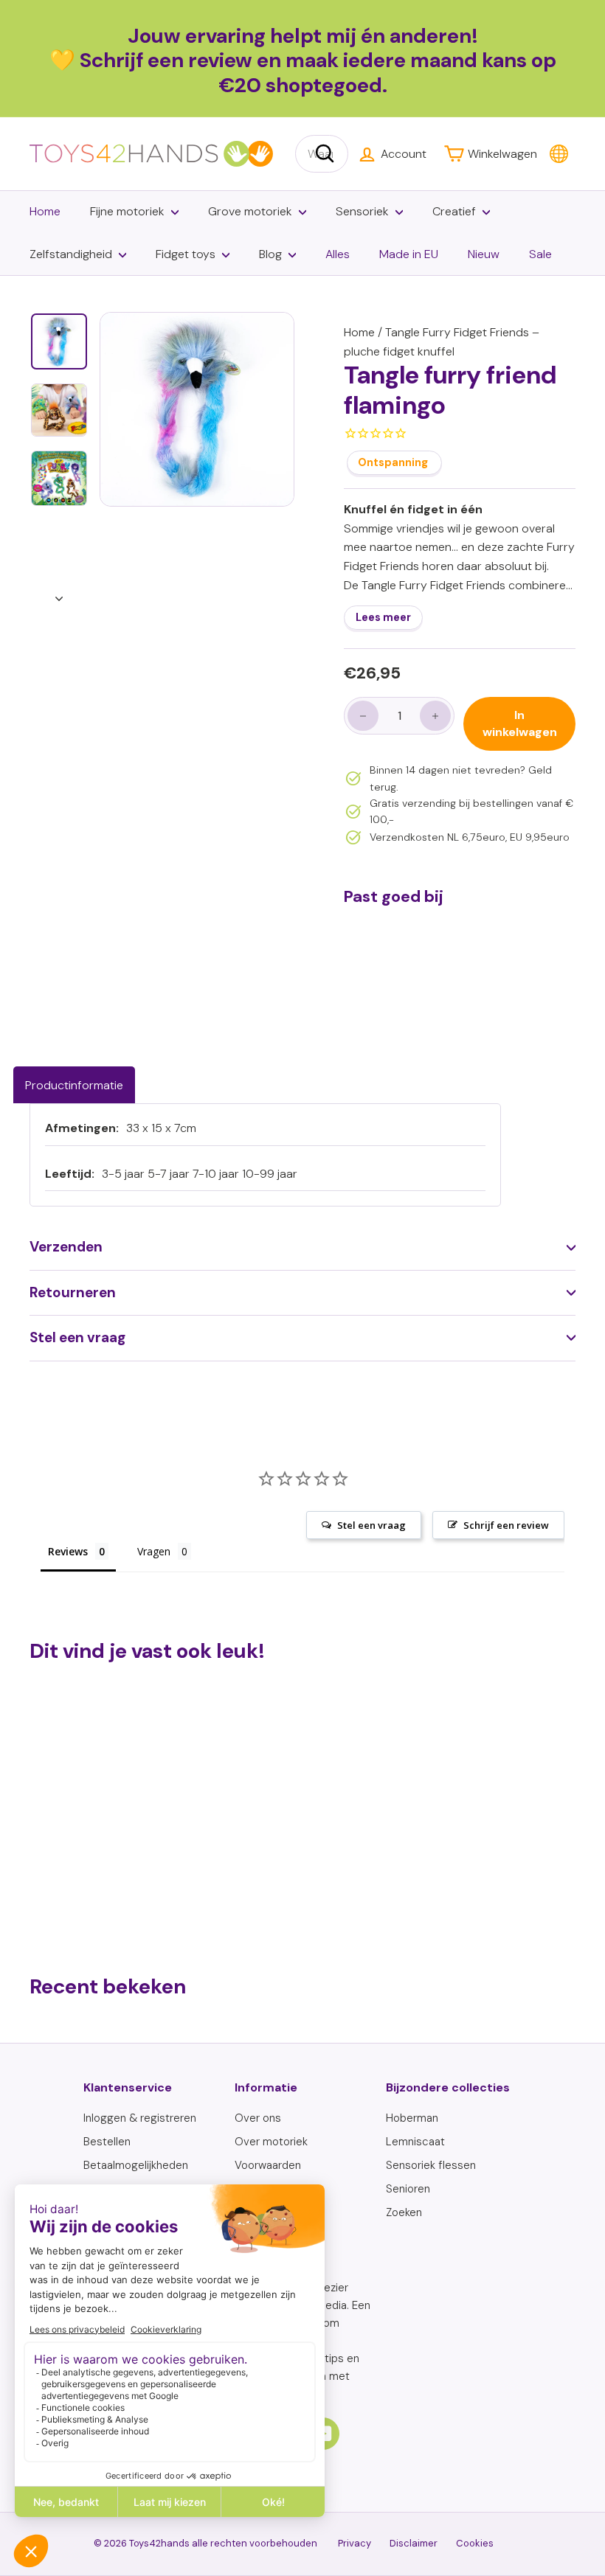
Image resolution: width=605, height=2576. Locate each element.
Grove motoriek (250, 211)
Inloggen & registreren (140, 2118)
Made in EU (409, 254)
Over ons (258, 2118)
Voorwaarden (268, 2165)
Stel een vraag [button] (371, 1525)
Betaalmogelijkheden (136, 2165)
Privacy (355, 2543)
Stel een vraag (77, 1337)
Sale (540, 254)
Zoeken (404, 2212)
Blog (270, 254)
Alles (338, 254)
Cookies (475, 2543)
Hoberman (412, 2118)
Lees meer (383, 617)
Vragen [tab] (154, 1551)
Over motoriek (271, 2142)
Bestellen (107, 2142)
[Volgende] (59, 594)
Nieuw (484, 254)
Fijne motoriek (127, 211)
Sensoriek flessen (431, 2165)
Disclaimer (414, 2543)
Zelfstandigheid (71, 254)
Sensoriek (362, 211)
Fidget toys (186, 254)
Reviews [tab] (68, 1551)
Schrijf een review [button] (506, 1525)
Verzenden (66, 1247)
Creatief (454, 211)
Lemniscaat (415, 2142)
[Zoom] (197, 409)
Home (45, 211)
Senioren (408, 2189)
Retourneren (73, 1292)
